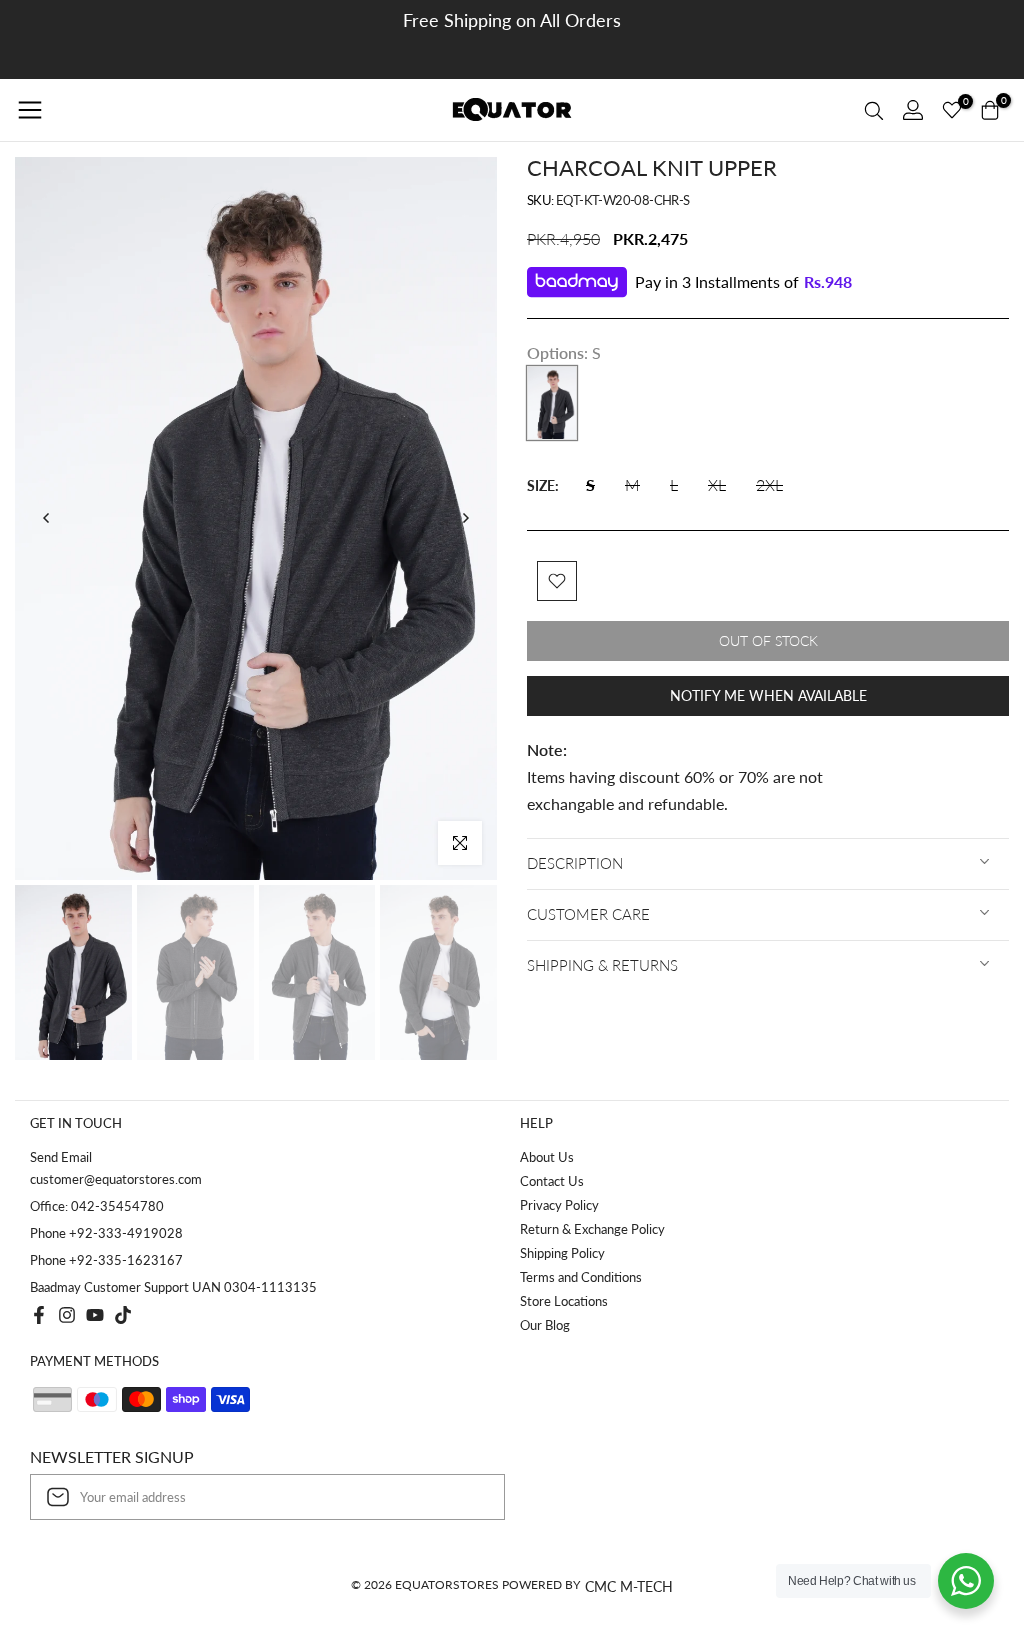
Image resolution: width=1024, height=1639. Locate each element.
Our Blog (545, 1325)
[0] (952, 110)
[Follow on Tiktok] (123, 1315)
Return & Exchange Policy (592, 1229)
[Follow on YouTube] (95, 1315)
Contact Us (552, 1181)
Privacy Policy (559, 1205)
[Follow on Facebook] (39, 1315)
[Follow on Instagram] (67, 1315)
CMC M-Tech (629, 1586)
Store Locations (564, 1301)
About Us (547, 1157)
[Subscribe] (469, 1497)
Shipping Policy (562, 1253)
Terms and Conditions (581, 1277)
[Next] (465, 518)
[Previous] (47, 518)
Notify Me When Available (768, 695)
